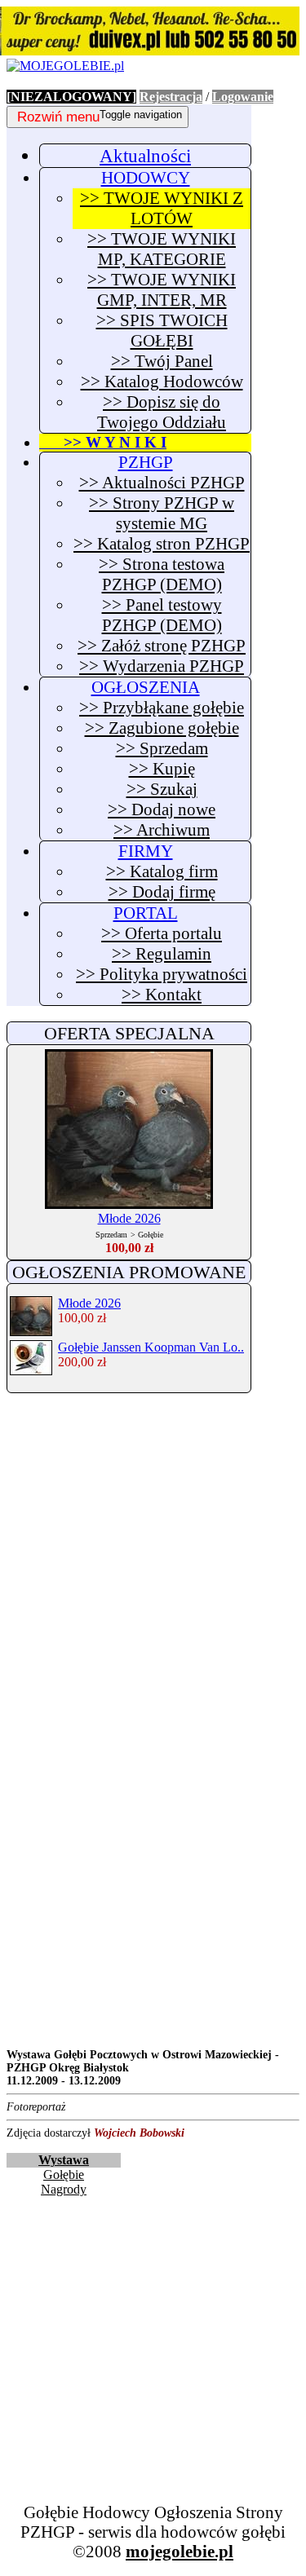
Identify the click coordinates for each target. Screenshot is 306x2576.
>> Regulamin (162, 954)
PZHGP (146, 462)
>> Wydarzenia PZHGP (162, 666)
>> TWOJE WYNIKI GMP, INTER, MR (162, 290)
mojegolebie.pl (180, 2551)
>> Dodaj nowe (162, 809)
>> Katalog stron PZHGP (162, 544)
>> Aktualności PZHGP (162, 483)
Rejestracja (171, 97)
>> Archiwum (162, 830)
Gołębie (64, 2175)
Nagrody (64, 2189)
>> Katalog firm (162, 871)
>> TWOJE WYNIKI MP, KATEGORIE (162, 249)
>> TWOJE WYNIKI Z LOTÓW (162, 208)
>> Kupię (162, 769)
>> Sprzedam (162, 748)
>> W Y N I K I (103, 442)
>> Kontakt (162, 995)
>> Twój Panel (162, 361)
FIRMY (146, 851)
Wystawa (64, 2160)
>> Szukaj (162, 789)
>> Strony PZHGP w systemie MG (162, 513)
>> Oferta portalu (162, 933)
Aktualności (145, 156)
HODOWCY (146, 178)
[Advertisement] (153, 1562)
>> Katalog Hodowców (162, 382)
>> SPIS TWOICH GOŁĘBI (162, 331)
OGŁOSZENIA (146, 687)
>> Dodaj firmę (162, 892)
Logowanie (243, 97)
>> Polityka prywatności (162, 974)
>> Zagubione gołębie (162, 728)
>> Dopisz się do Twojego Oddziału (162, 412)
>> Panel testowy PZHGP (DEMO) (162, 615)
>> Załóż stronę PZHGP (162, 646)
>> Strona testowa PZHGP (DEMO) (162, 574)
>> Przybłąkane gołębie (162, 708)
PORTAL (146, 913)
